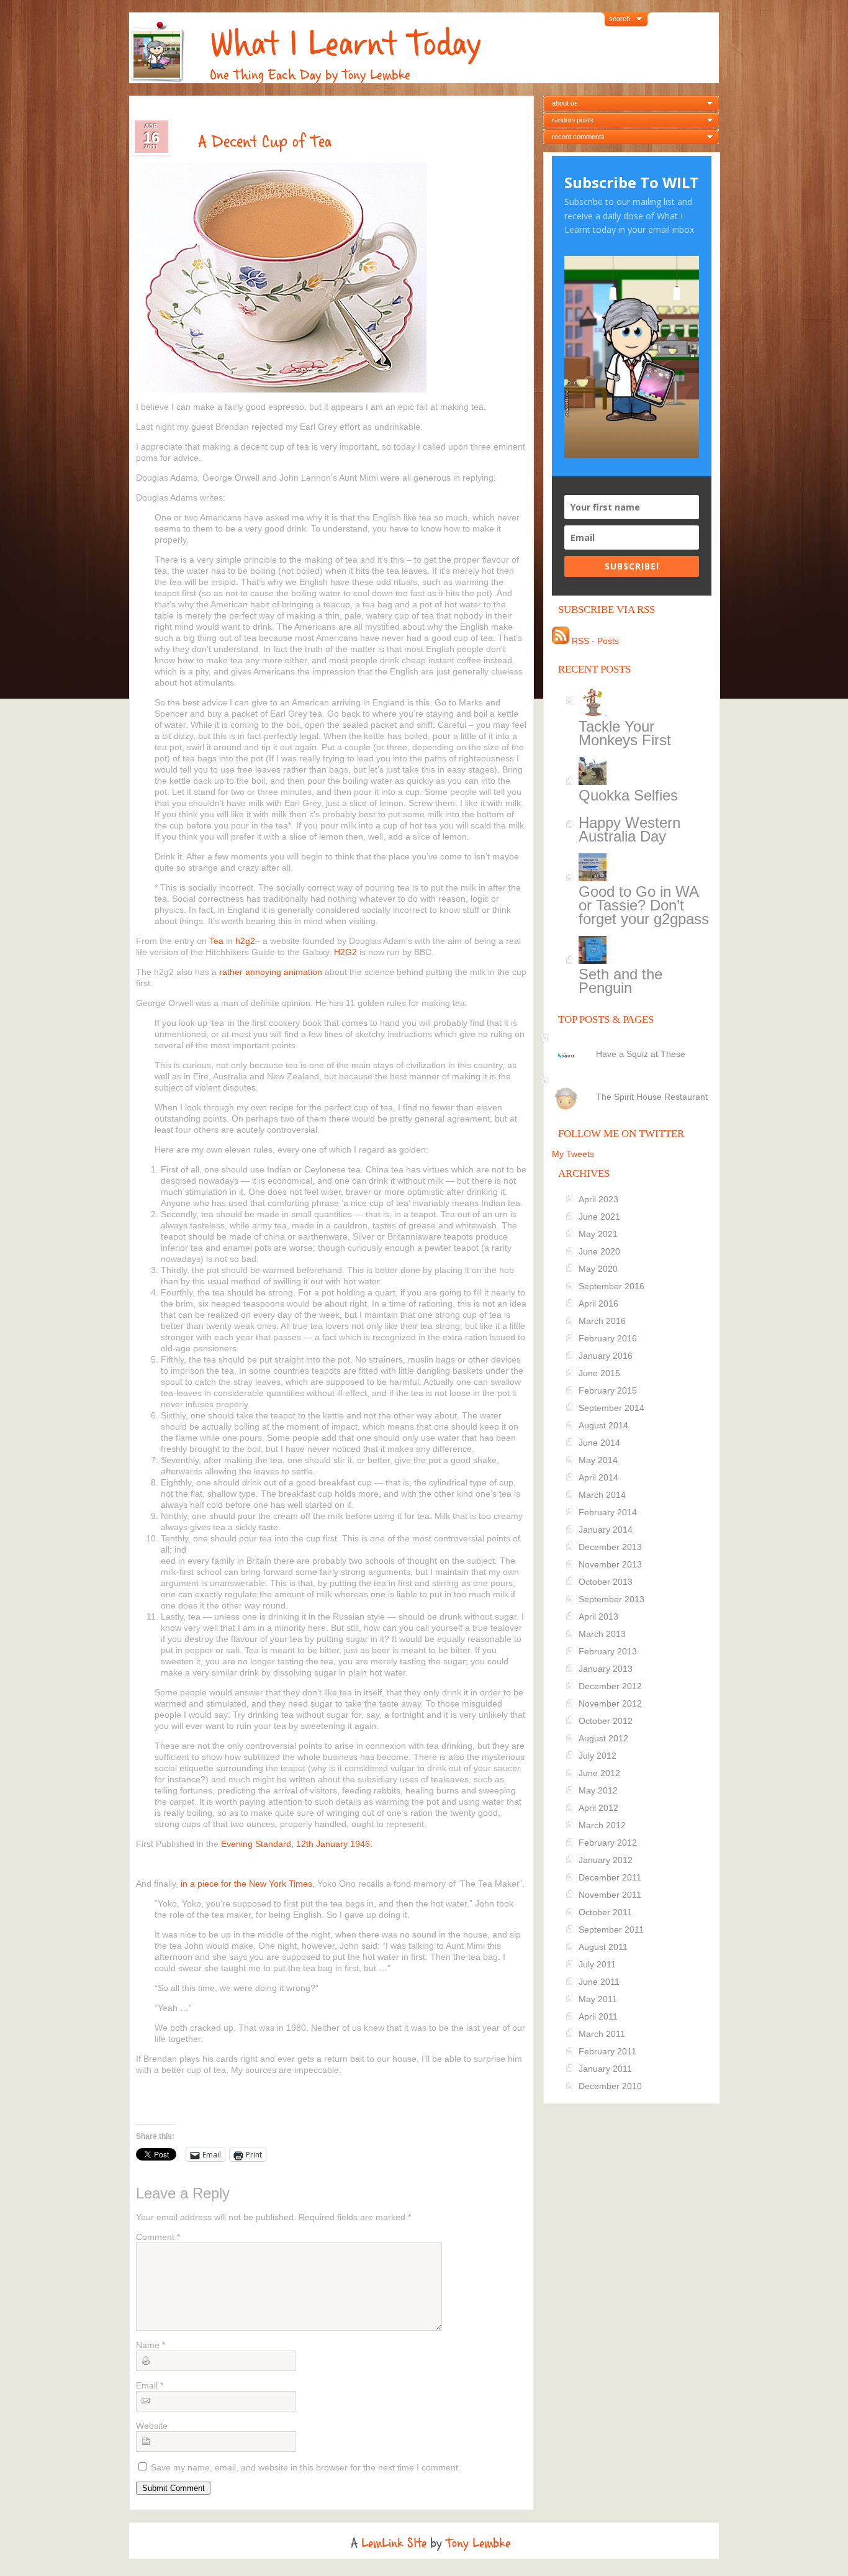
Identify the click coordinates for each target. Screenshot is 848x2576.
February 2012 (608, 1843)
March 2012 (602, 1825)
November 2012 (610, 1703)
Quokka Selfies (628, 795)
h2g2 (245, 941)
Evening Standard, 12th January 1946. (297, 1844)
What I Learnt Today (345, 44)
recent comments (578, 137)
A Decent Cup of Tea (265, 142)
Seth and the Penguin (620, 981)
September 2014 (611, 1408)
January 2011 (605, 2069)
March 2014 (602, 1495)
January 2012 (606, 1860)
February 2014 (608, 1512)
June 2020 (599, 1251)
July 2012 (598, 1756)
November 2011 (610, 1895)
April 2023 (598, 1199)
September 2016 (611, 1286)
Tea (218, 941)
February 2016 (608, 1338)
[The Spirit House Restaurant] (634, 1086)
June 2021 (599, 1217)
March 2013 (602, 1634)
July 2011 (597, 1964)
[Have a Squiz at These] (634, 1043)
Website (152, 2426)
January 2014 (606, 1530)
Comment (158, 2237)
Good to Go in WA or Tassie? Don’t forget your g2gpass (644, 905)
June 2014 (599, 1443)
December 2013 (610, 1547)
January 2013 (606, 1669)
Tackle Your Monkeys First (625, 733)
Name (151, 2345)
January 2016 (606, 1356)
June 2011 (599, 1982)
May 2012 (598, 1790)
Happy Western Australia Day (629, 829)
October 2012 (606, 1721)
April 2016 (598, 1304)
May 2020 (598, 1269)
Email (150, 2385)
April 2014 (598, 1477)
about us (565, 103)
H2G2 (345, 952)
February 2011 (607, 2051)
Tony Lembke (478, 2543)
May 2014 (598, 1460)
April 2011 (598, 2016)
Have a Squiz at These (641, 1054)
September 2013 (611, 1599)
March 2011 (602, 2034)
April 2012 (598, 1808)
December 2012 (610, 1686)
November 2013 (610, 1564)
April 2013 (598, 1617)
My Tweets (573, 1154)
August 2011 (603, 1947)
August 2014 (603, 1425)
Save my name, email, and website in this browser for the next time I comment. (306, 2467)
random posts (573, 120)
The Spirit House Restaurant (652, 1097)
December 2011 (610, 1877)
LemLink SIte (394, 2543)
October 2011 (605, 1912)
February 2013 (608, 1651)
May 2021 (598, 1234)
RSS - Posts (594, 641)
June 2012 (599, 1773)
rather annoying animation (271, 972)
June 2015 (599, 1373)
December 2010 (610, 2086)
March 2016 (602, 1321)
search (620, 19)
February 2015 (608, 1390)
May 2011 (598, 1999)
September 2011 (611, 1930)
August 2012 (603, 1738)
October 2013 (606, 1582)
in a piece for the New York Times (246, 1884)
